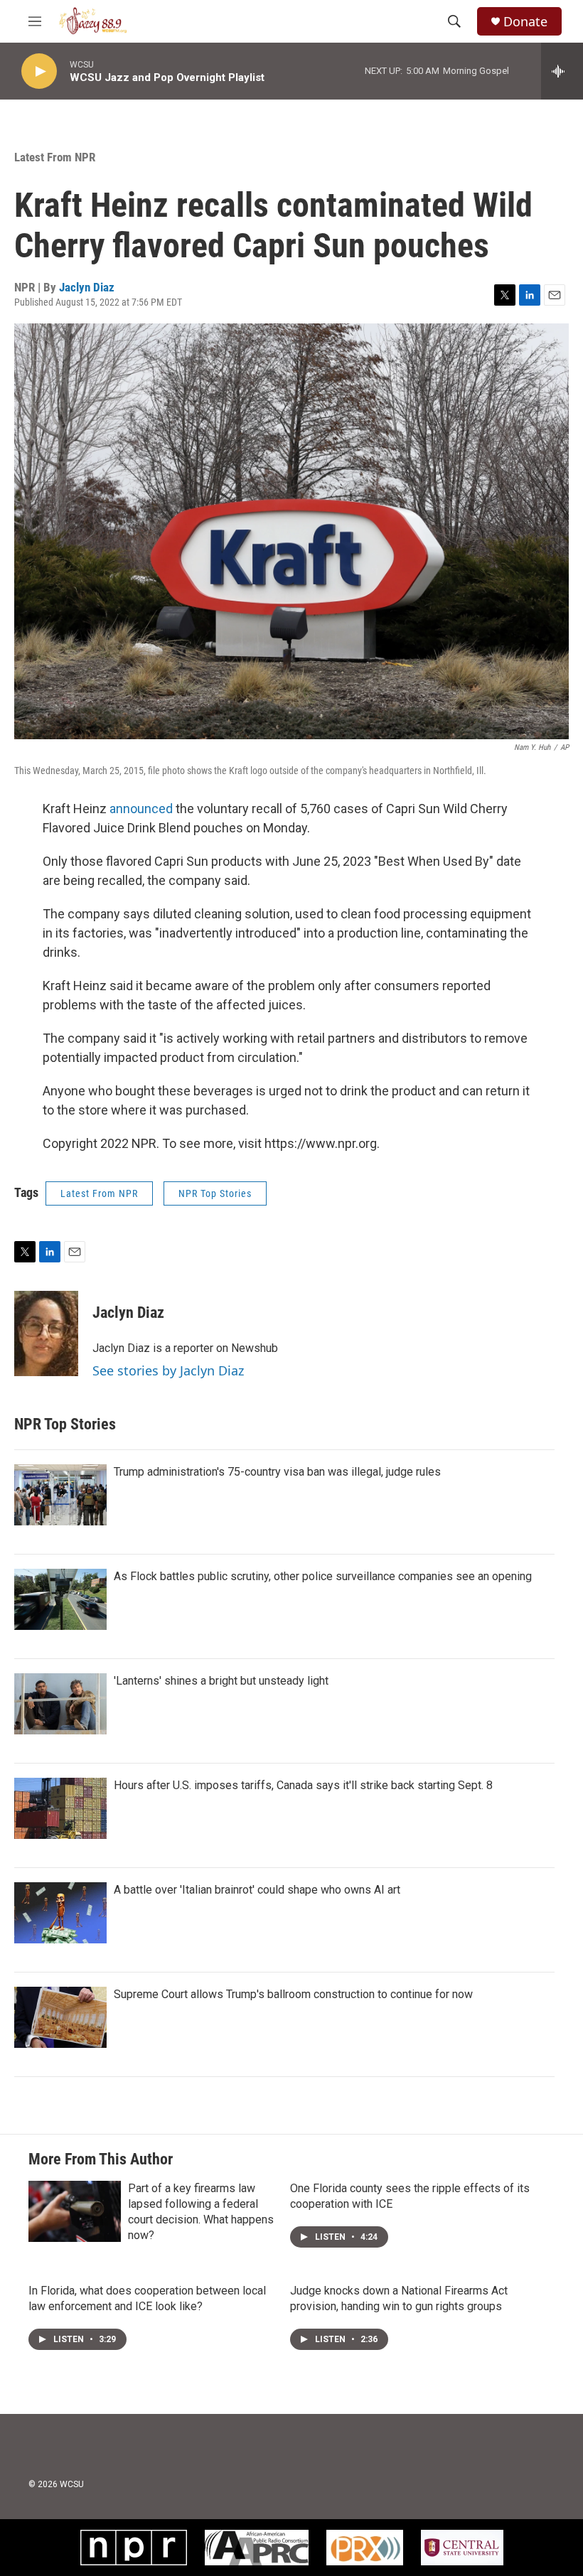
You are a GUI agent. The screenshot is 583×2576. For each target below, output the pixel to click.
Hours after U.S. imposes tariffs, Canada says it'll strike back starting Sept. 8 (303, 1785)
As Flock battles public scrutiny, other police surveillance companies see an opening (323, 1576)
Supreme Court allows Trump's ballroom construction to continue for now (293, 1994)
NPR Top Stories (215, 1193)
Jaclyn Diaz (87, 287)
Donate (525, 22)
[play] (39, 71)
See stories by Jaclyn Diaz (168, 1370)
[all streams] (562, 71)
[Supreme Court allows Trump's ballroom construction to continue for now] (60, 2017)
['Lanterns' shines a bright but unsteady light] (60, 1704)
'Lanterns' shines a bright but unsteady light (221, 1681)
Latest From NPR (55, 157)
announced (140, 809)
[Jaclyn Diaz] (46, 1333)
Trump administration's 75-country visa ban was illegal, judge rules (277, 1472)
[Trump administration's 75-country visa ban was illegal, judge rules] (60, 1495)
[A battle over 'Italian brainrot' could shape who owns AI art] (60, 1913)
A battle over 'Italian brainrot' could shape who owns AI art (257, 1890)
